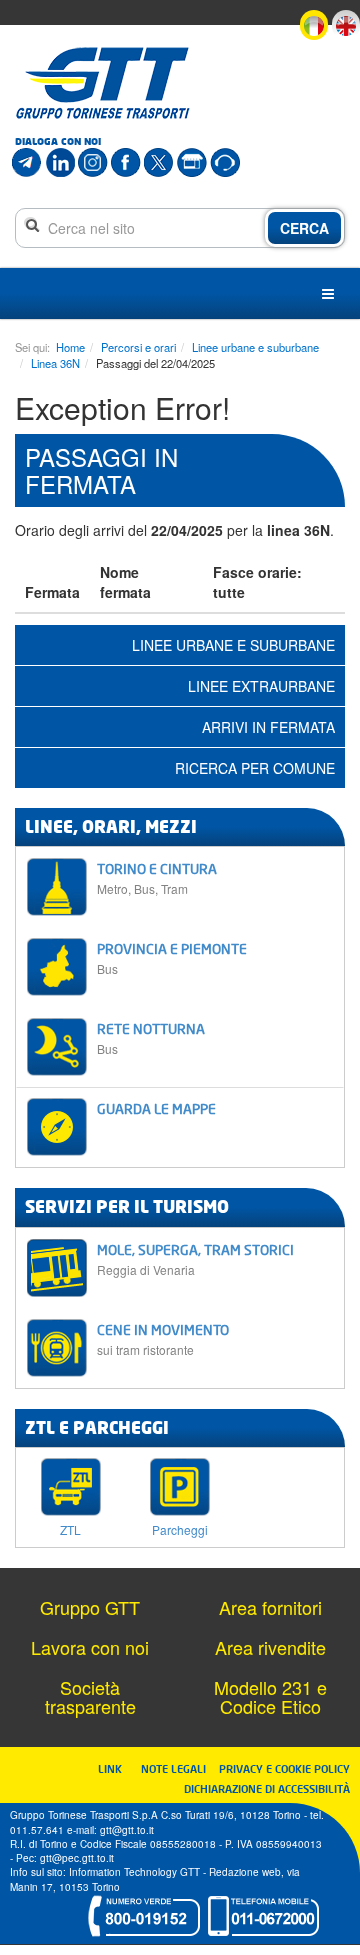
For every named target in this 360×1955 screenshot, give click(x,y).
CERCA (304, 228)
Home (70, 347)
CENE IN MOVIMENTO (163, 1339)
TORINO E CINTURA (157, 878)
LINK (116, 1768)
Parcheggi (180, 1528)
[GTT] (103, 83)
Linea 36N (55, 363)
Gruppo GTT (90, 1607)
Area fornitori (270, 1607)
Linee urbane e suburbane (255, 347)
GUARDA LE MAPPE (156, 1108)
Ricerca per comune (255, 768)
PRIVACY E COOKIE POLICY (284, 1768)
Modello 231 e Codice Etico (270, 1697)
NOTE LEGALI (178, 1768)
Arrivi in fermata (268, 727)
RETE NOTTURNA (151, 1038)
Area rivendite (270, 1647)
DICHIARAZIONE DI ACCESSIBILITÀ (267, 1788)
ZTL (70, 1528)
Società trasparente (90, 1697)
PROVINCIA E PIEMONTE (172, 958)
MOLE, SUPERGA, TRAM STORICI (195, 1259)
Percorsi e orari (138, 347)
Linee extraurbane (261, 686)
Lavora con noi (90, 1647)
